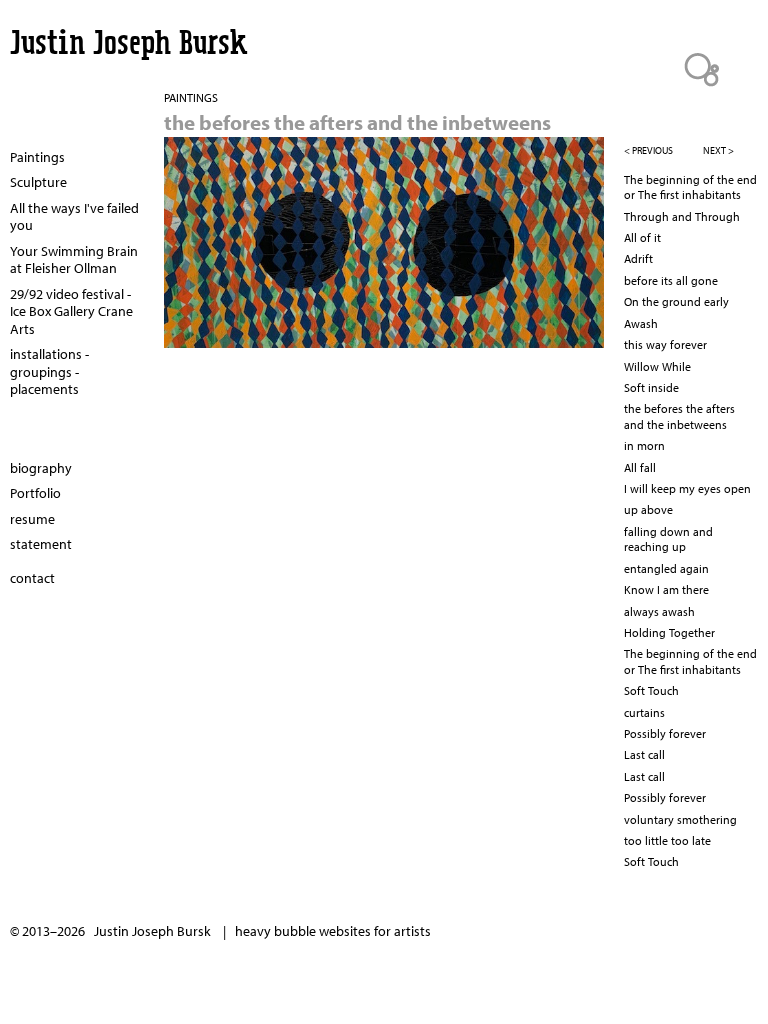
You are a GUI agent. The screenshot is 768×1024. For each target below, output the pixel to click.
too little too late (667, 840)
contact (32, 578)
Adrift (638, 258)
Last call (644, 754)
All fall (640, 467)
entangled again (666, 568)
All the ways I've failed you (74, 217)
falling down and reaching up (668, 539)
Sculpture (38, 182)
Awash (641, 323)
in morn (644, 445)
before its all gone (671, 280)
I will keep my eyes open (687, 488)
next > (718, 150)
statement (41, 544)
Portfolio (35, 493)
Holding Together (669, 632)
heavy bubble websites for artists (333, 931)
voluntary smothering (680, 819)
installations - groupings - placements (49, 371)
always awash (659, 611)
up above (648, 509)
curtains (644, 712)
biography (41, 468)
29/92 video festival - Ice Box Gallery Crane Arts (71, 311)
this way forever (665, 344)
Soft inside (651, 387)
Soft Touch (651, 690)
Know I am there (666, 589)
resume (32, 519)
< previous (648, 150)
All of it (642, 237)
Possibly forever (665, 733)
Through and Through (682, 216)
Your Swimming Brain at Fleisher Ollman (74, 260)
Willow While (657, 366)
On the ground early (676, 301)
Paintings (37, 157)
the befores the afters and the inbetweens (679, 416)
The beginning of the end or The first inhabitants (690, 187)
